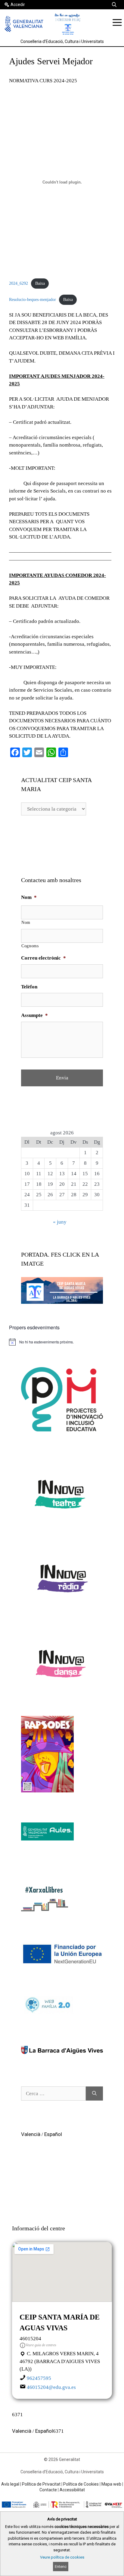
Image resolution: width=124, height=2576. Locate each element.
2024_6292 (19, 283)
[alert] (62, 1342)
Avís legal (10, 2484)
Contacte (48, 2490)
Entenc (61, 2567)
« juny (60, 1222)
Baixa (40, 283)
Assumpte (34, 1015)
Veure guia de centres (41, 2345)
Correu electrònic (43, 958)
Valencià (31, 2134)
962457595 (39, 2378)
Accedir (18, 5)
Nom (29, 897)
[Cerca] (94, 2094)
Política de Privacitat (41, 2484)
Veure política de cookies (62, 2557)
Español (53, 2134)
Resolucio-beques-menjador (33, 300)
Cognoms (30, 946)
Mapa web (111, 2484)
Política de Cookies (81, 2484)
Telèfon (29, 987)
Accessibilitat (72, 2490)
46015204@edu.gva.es (51, 2387)
